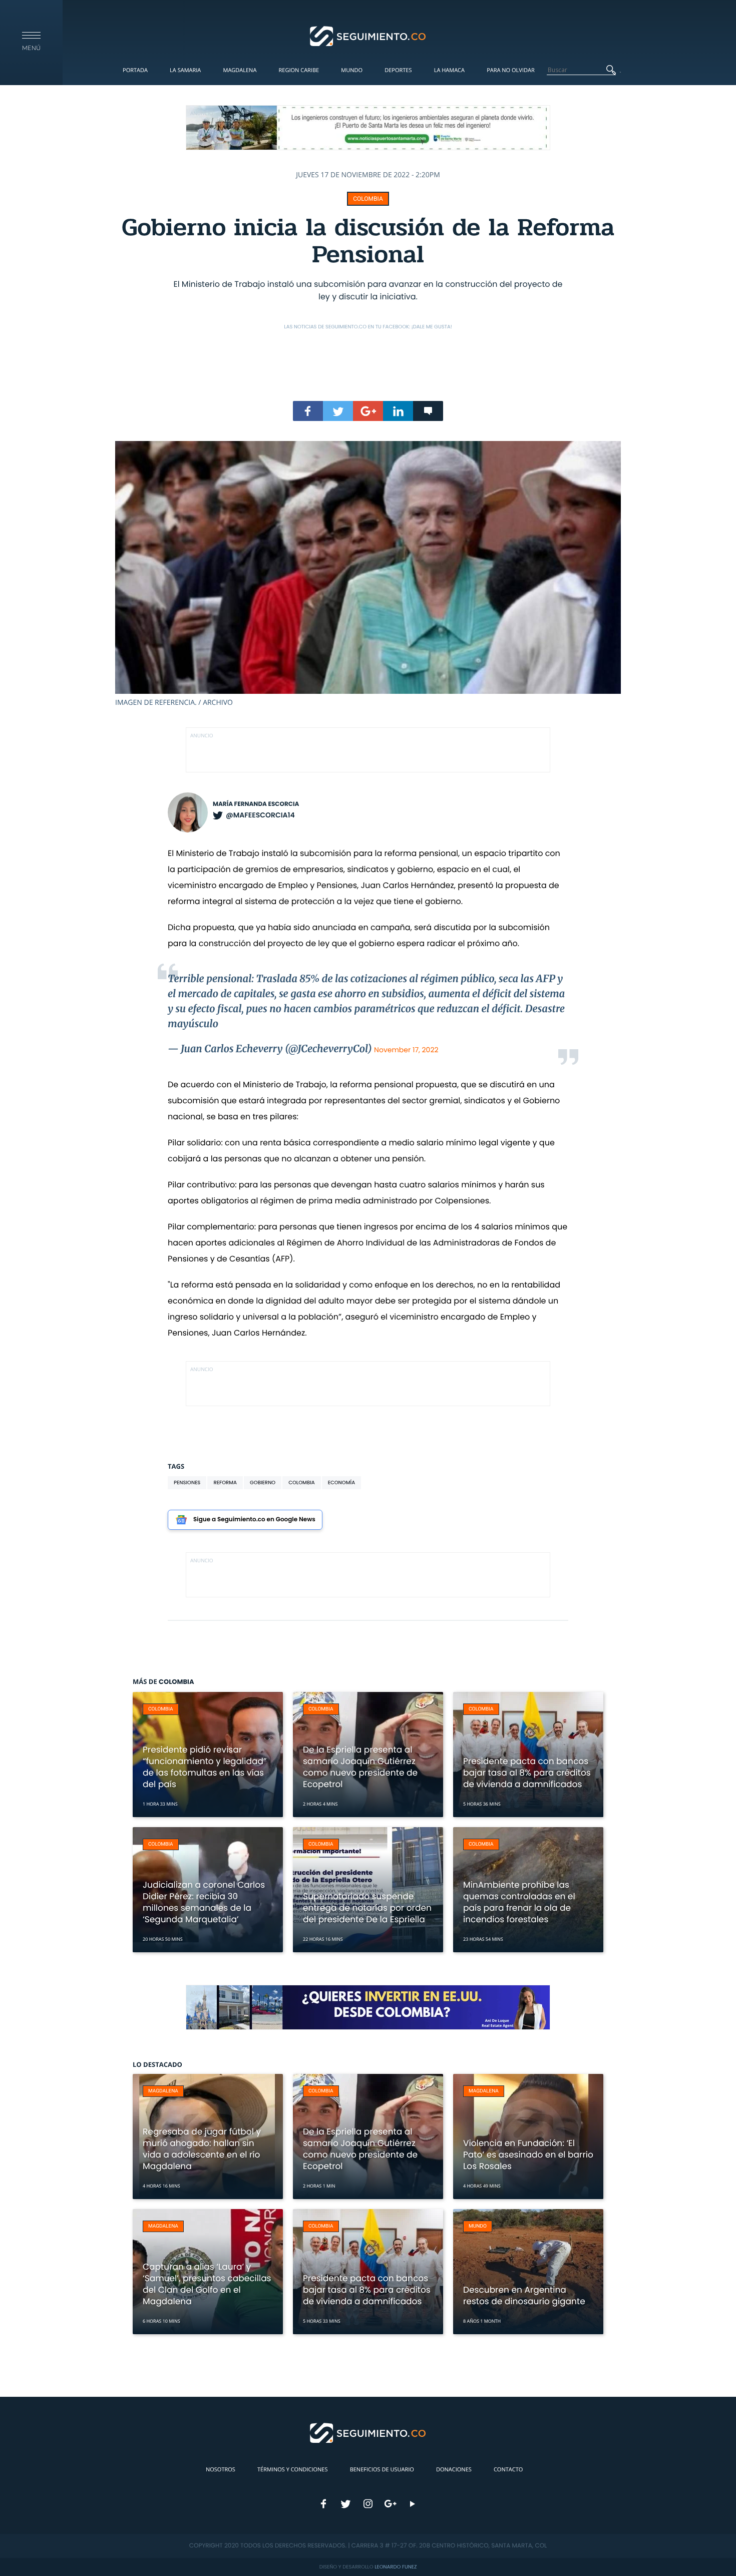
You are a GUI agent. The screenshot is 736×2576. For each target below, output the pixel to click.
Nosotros (221, 2470)
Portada (135, 70)
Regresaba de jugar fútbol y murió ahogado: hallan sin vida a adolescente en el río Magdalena (202, 2149)
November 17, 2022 (406, 1050)
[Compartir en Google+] (368, 411)
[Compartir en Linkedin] (398, 411)
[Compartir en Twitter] (338, 411)
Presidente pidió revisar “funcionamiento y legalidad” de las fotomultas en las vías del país (205, 1767)
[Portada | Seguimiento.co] (368, 36)
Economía (341, 1482)
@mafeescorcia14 (260, 815)
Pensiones (187, 1482)
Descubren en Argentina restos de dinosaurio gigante (524, 2295)
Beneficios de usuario (382, 2470)
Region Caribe (299, 70)
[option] (368, 574)
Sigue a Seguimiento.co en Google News (254, 1520)
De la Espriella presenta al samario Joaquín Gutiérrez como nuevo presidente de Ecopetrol (360, 1767)
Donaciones (454, 2470)
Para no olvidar (511, 70)
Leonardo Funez (396, 2567)
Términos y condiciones (292, 2470)
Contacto (508, 2470)
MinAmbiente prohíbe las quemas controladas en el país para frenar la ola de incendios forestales (519, 1902)
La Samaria (185, 70)
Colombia (368, 199)
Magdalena (240, 70)
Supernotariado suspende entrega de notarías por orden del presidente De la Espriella (367, 1908)
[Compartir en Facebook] (308, 411)
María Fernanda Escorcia (256, 804)
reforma (225, 1482)
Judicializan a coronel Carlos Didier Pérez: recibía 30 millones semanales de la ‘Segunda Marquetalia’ (204, 1902)
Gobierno (263, 1482)
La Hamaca (449, 70)
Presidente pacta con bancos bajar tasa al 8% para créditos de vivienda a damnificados (527, 1773)
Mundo (352, 70)
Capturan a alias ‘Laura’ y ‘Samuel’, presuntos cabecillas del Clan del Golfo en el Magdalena (207, 2284)
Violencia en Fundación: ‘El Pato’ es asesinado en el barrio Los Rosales (528, 2155)
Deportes (398, 70)
